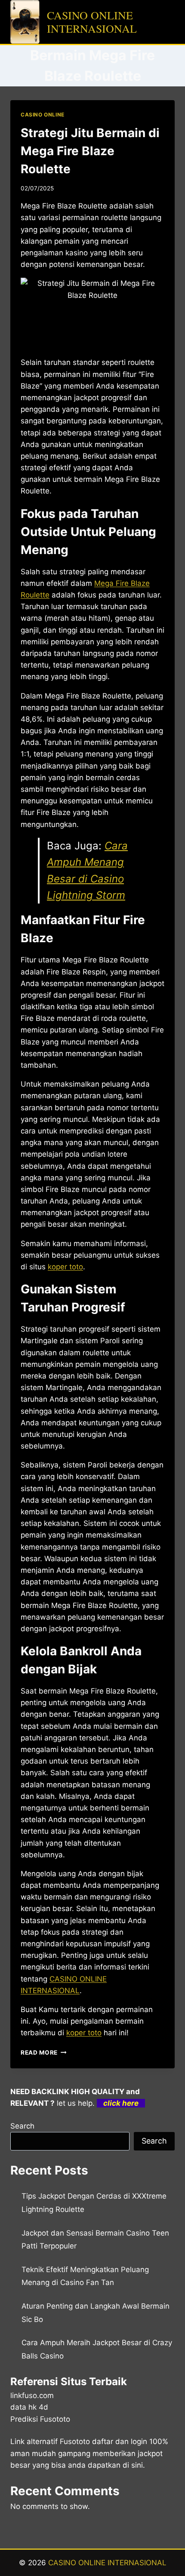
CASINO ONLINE (43, 115)
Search (22, 2126)
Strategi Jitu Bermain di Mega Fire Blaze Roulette (90, 151)
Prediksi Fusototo (40, 2419)
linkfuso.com (32, 2395)
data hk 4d (29, 2407)
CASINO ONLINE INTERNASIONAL (107, 2563)
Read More (44, 2052)
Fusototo (75, 2441)
